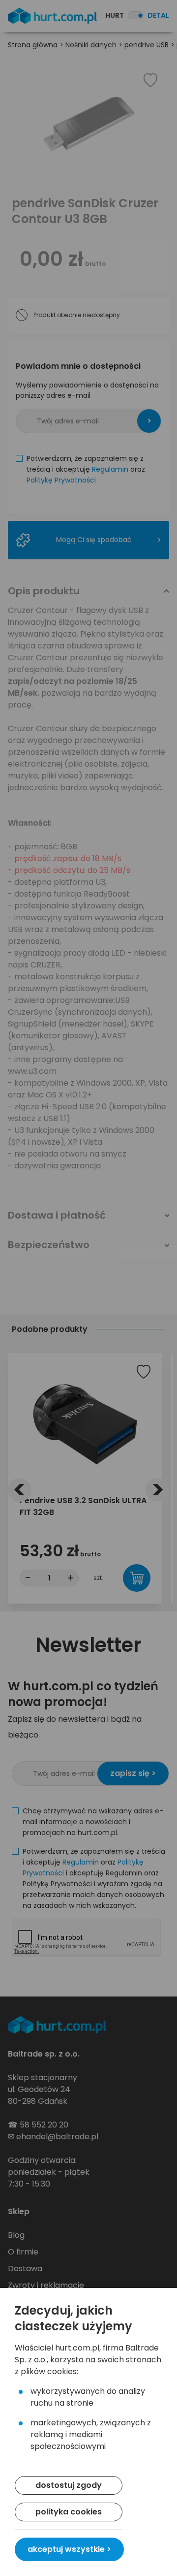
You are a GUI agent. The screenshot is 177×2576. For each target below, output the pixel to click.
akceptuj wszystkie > (69, 2549)
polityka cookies (69, 2512)
